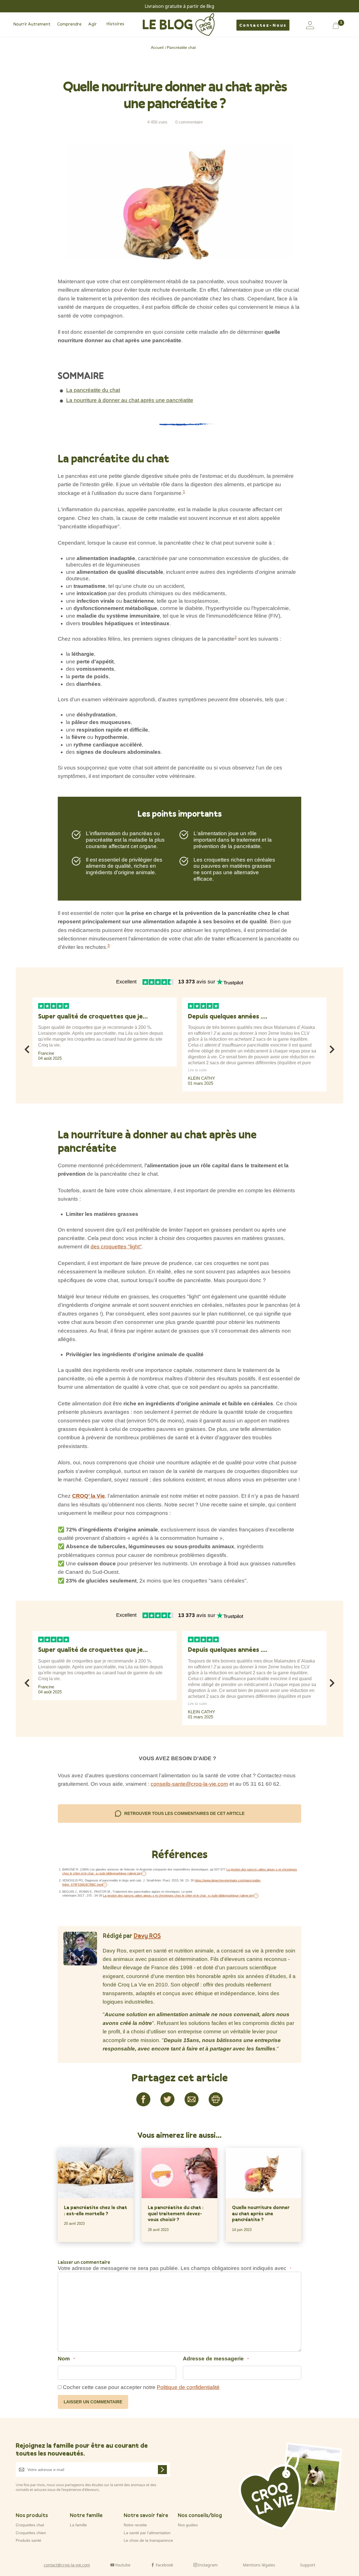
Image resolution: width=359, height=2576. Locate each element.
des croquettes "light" (116, 1247)
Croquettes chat (30, 2525)
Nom (66, 2359)
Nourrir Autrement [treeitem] (32, 24)
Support (308, 2565)
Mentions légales (259, 2565)
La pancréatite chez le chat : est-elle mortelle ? (95, 2210)
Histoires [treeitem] (115, 24)
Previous (27, 1048)
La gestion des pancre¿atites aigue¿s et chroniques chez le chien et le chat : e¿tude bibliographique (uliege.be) (178, 1896)
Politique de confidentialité (188, 2387)
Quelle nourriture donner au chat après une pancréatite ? (261, 2213)
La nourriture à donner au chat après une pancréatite (130, 400)
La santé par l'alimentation (147, 2533)
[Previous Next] (32, 1096)
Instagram (208, 2565)
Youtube (123, 2565)
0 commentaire (189, 122)
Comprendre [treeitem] (69, 24)
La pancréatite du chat (93, 390)
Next (332, 1048)
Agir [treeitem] (93, 24)
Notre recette (135, 2525)
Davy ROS (147, 1936)
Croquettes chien (31, 2533)
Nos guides (188, 2525)
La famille (78, 2525)
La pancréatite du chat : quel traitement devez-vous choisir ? (176, 2213)
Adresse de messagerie (216, 2359)
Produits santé (28, 2540)
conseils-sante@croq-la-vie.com (189, 1784)
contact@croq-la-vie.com (67, 2565)
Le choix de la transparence (148, 2540)
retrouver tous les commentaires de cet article (184, 1813)
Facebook (164, 2565)
